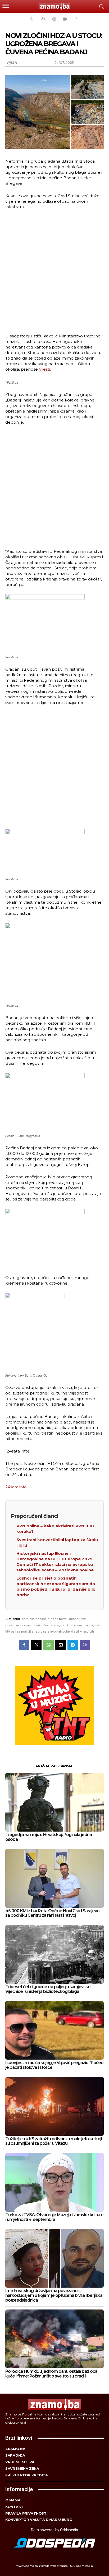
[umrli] (76, 19)
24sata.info (16, 1487)
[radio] (54, 19)
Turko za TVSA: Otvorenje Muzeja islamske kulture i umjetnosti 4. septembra (54, 2217)
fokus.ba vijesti (55, 1625)
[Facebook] (24, 1645)
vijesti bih (87, 1631)
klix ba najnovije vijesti (83, 1625)
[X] (36, 1645)
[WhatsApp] (48, 1645)
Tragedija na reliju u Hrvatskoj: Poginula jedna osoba (49, 1837)
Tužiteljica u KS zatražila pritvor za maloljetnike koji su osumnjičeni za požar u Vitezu (54, 2141)
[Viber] (85, 1645)
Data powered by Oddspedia (54, 2530)
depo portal (59, 1619)
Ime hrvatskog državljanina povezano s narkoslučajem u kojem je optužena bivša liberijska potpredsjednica (54, 2295)
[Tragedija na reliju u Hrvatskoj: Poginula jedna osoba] (54, 1802)
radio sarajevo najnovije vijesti (57, 1631)
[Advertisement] (54, 271)
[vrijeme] (43, 19)
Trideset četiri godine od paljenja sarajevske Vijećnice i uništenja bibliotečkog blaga (48, 1989)
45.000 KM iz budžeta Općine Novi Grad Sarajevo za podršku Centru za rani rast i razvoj (52, 1913)
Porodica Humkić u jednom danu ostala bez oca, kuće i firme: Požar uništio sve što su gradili (52, 2374)
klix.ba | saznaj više (19, 1631)
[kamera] (64, 19)
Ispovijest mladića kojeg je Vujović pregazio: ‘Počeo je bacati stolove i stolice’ (54, 2065)
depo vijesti (77, 1619)
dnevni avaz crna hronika (24, 1625)
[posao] (31, 19)
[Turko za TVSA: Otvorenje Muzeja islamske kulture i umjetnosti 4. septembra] (54, 2182)
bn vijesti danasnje (35, 1619)
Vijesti (12, 63)
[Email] (61, 1645)
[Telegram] (73, 1645)
